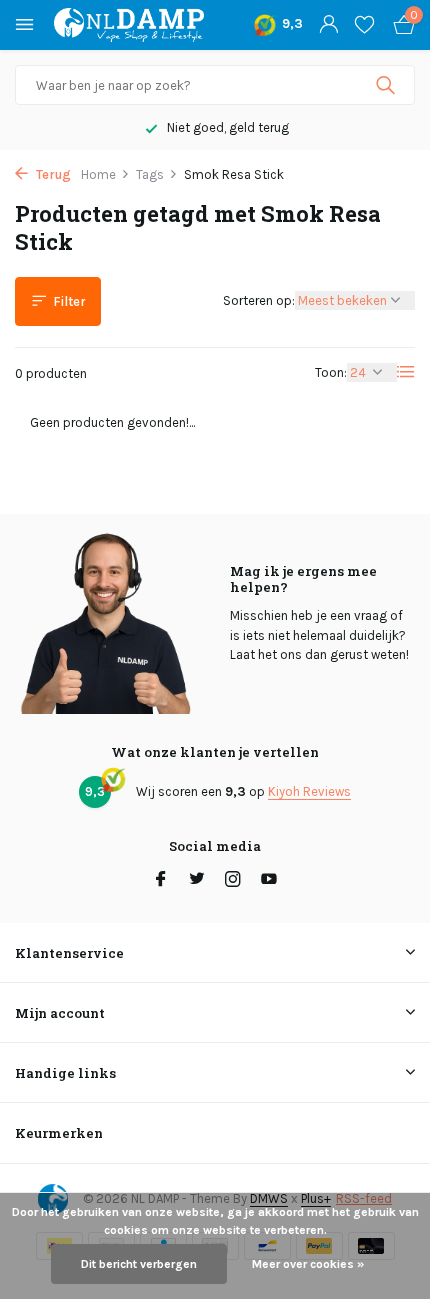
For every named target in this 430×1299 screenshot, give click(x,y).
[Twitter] (197, 881)
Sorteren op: (259, 300)
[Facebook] (161, 881)
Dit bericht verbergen (139, 1264)
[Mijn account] (328, 25)
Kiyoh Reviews (309, 791)
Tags (150, 174)
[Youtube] (269, 881)
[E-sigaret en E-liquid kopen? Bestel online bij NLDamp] (129, 25)
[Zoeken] (387, 85)
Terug (52, 174)
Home (98, 174)
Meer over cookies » (308, 1264)
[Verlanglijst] (364, 25)
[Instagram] (233, 881)
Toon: (331, 372)
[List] (406, 372)
